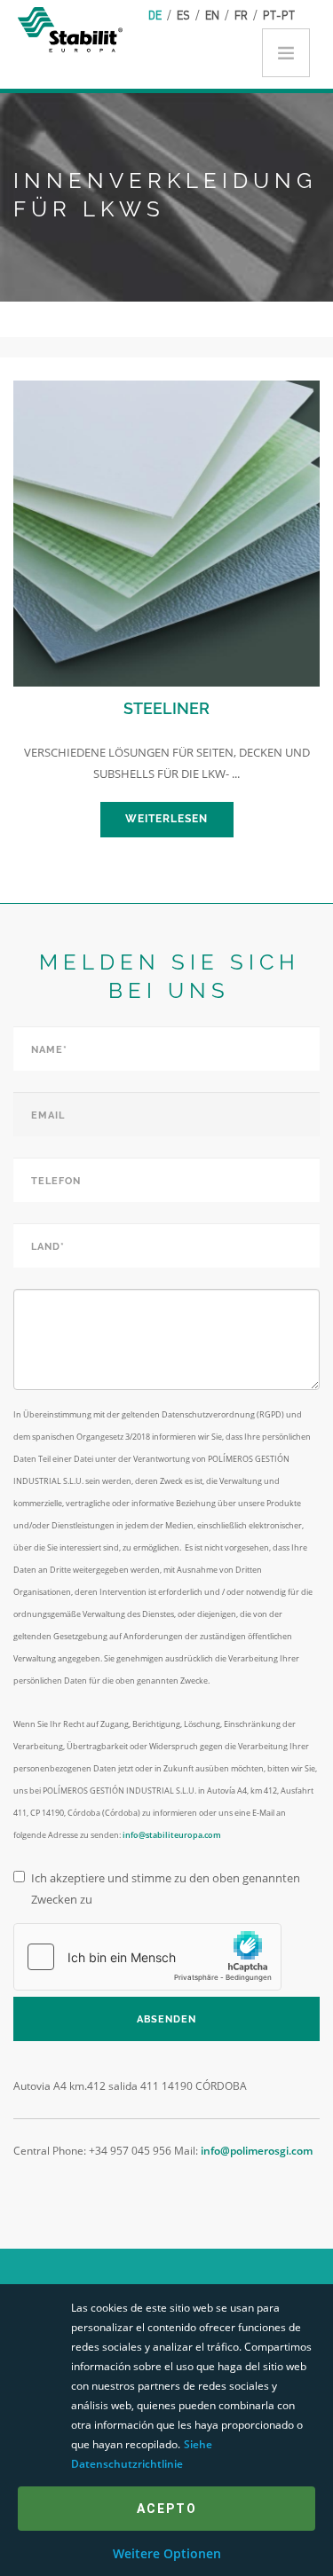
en (212, 15)
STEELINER (166, 708)
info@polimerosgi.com (257, 2151)
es (183, 15)
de (155, 15)
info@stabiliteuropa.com (172, 1835)
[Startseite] (73, 28)
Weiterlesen (166, 819)
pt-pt (279, 15)
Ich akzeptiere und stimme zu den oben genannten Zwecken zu (166, 1889)
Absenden (166, 2019)
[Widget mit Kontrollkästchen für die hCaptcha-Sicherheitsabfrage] (147, 1957)
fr (241, 15)
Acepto (167, 2509)
